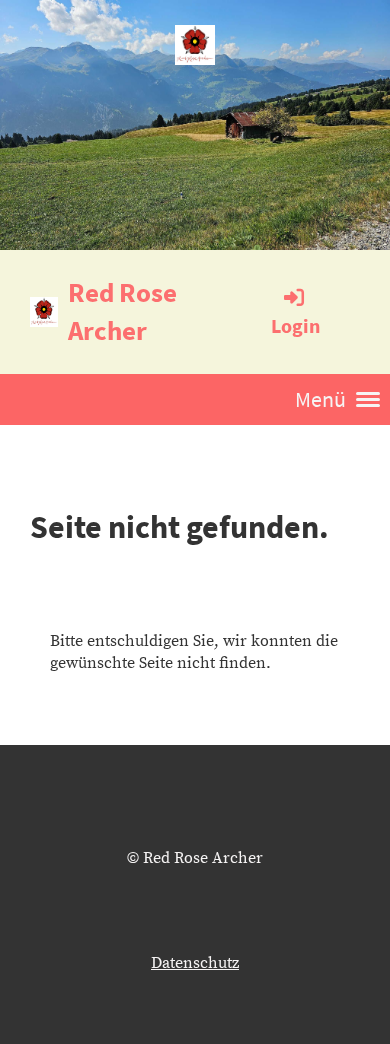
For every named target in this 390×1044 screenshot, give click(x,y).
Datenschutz (195, 963)
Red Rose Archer (122, 311)
